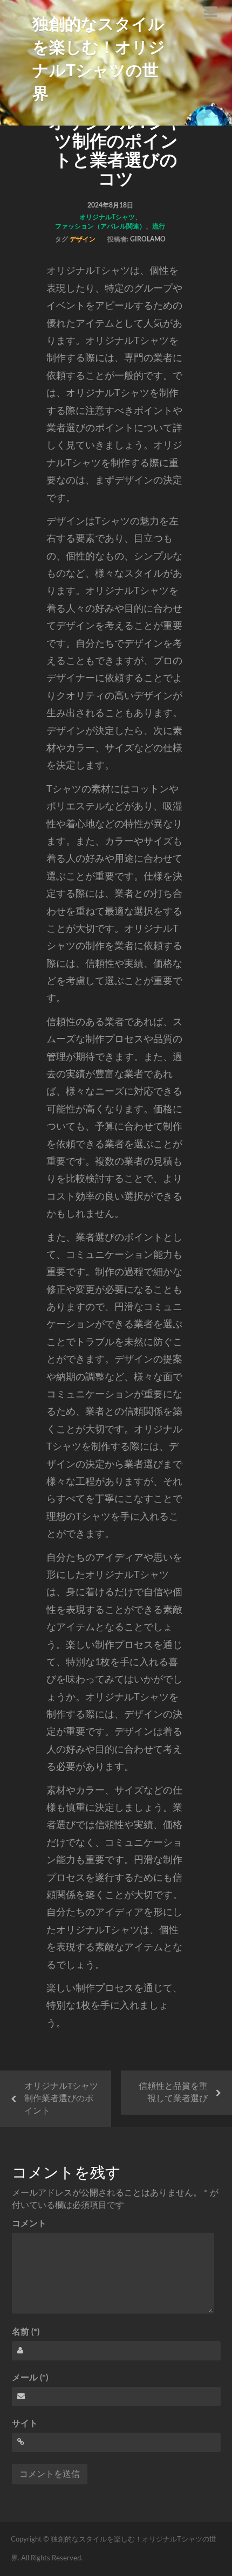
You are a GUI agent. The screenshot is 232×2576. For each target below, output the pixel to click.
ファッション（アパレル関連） (100, 226)
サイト (25, 2423)
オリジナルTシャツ (107, 217)
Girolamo (148, 239)
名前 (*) (26, 2332)
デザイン (83, 239)
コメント (29, 2224)
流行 (159, 226)
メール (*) (30, 2378)
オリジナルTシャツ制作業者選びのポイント (61, 2099)
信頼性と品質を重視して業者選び (173, 2092)
